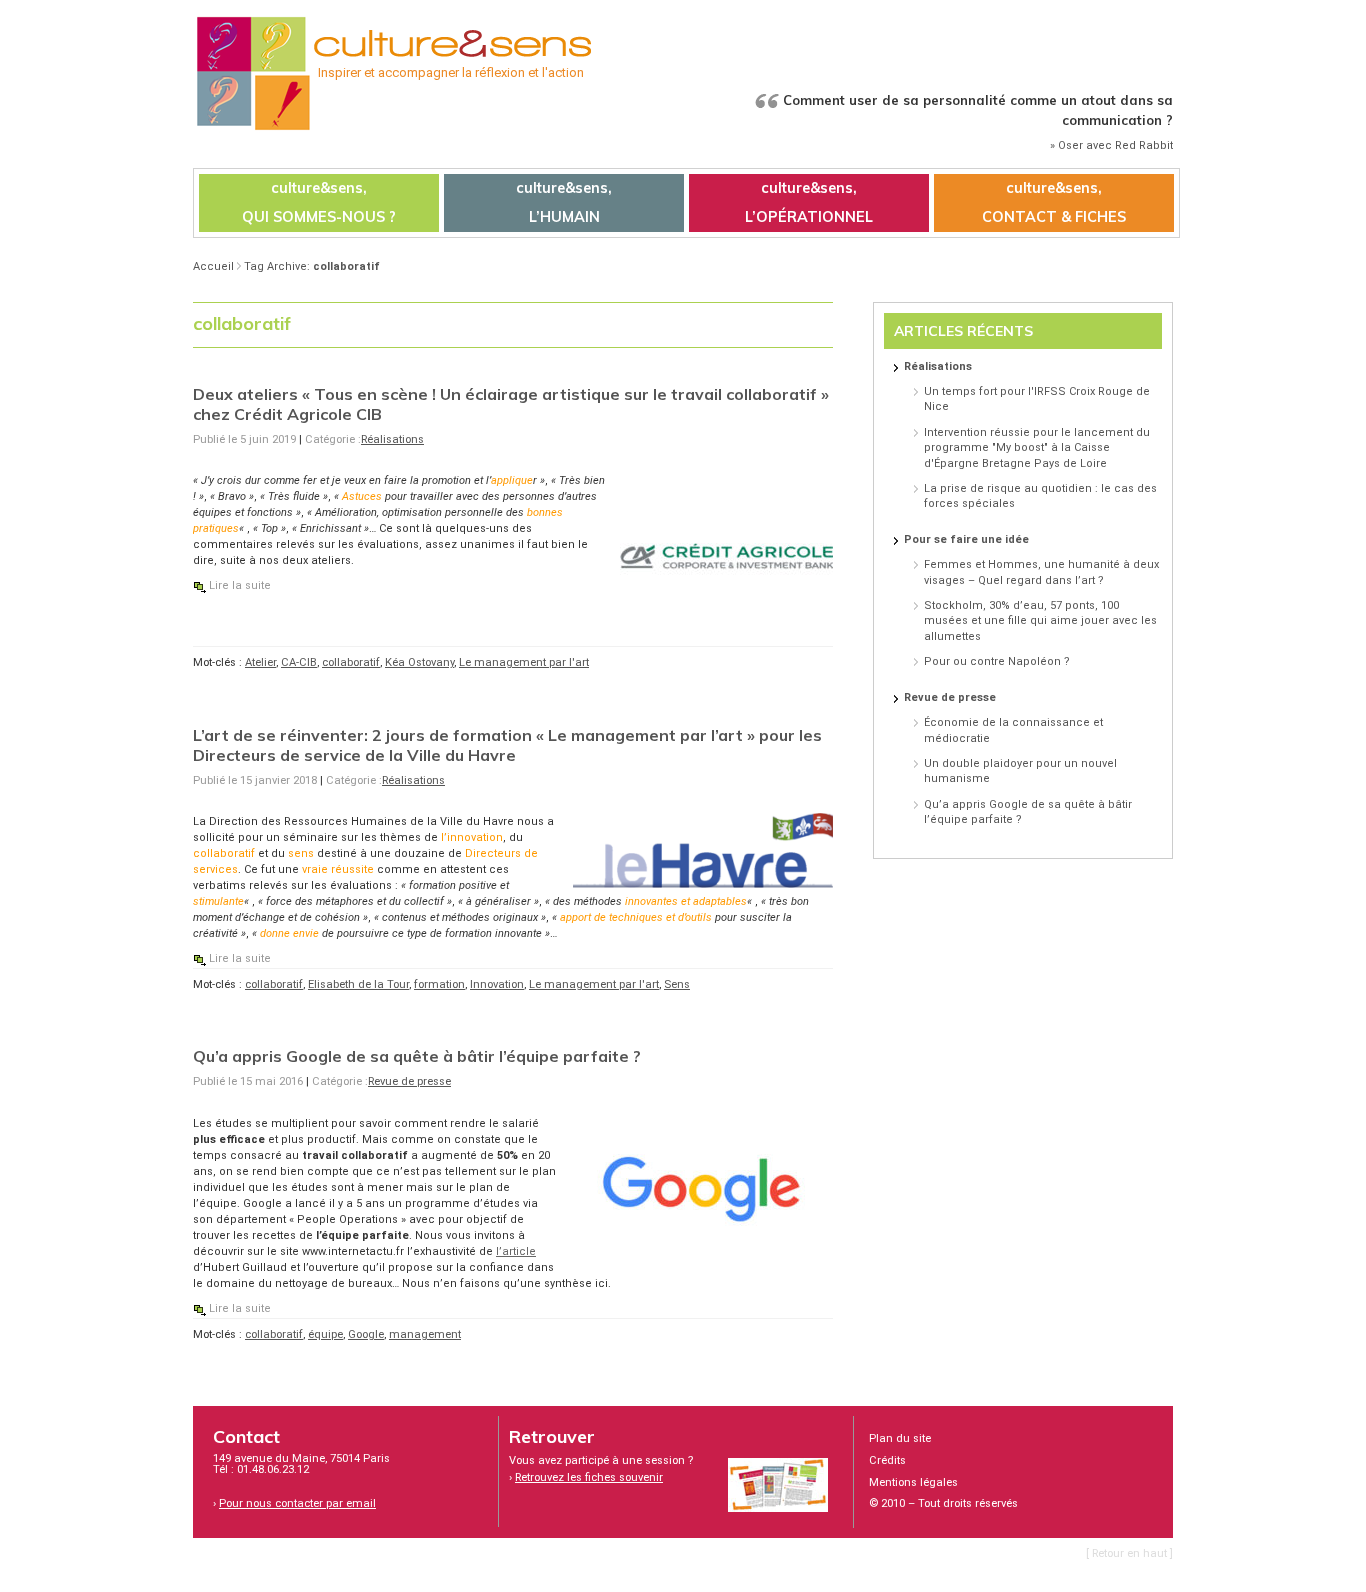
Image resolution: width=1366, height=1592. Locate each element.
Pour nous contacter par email (297, 1503)
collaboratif (351, 662)
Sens (677, 984)
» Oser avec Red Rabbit (1111, 145)
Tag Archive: (312, 266)
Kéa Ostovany (419, 662)
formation (439, 984)
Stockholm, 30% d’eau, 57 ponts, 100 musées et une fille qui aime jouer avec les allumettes (1040, 621)
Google (366, 1334)
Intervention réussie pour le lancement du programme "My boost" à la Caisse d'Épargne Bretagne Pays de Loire (1037, 448)
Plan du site (900, 1438)
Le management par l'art (524, 662)
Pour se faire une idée (966, 539)
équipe (325, 1334)
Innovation (497, 984)
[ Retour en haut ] (1129, 1553)
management (425, 1334)
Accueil (213, 266)
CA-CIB (299, 662)
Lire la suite (240, 585)
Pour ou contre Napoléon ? (997, 661)
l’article (516, 1251)
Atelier (260, 662)
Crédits (887, 1460)
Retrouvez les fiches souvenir (589, 1477)
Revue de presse (409, 1081)
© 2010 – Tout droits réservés (943, 1503)
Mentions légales (913, 1482)
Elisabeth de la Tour (358, 984)
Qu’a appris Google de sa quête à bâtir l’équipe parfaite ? (417, 1056)
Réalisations (392, 439)
